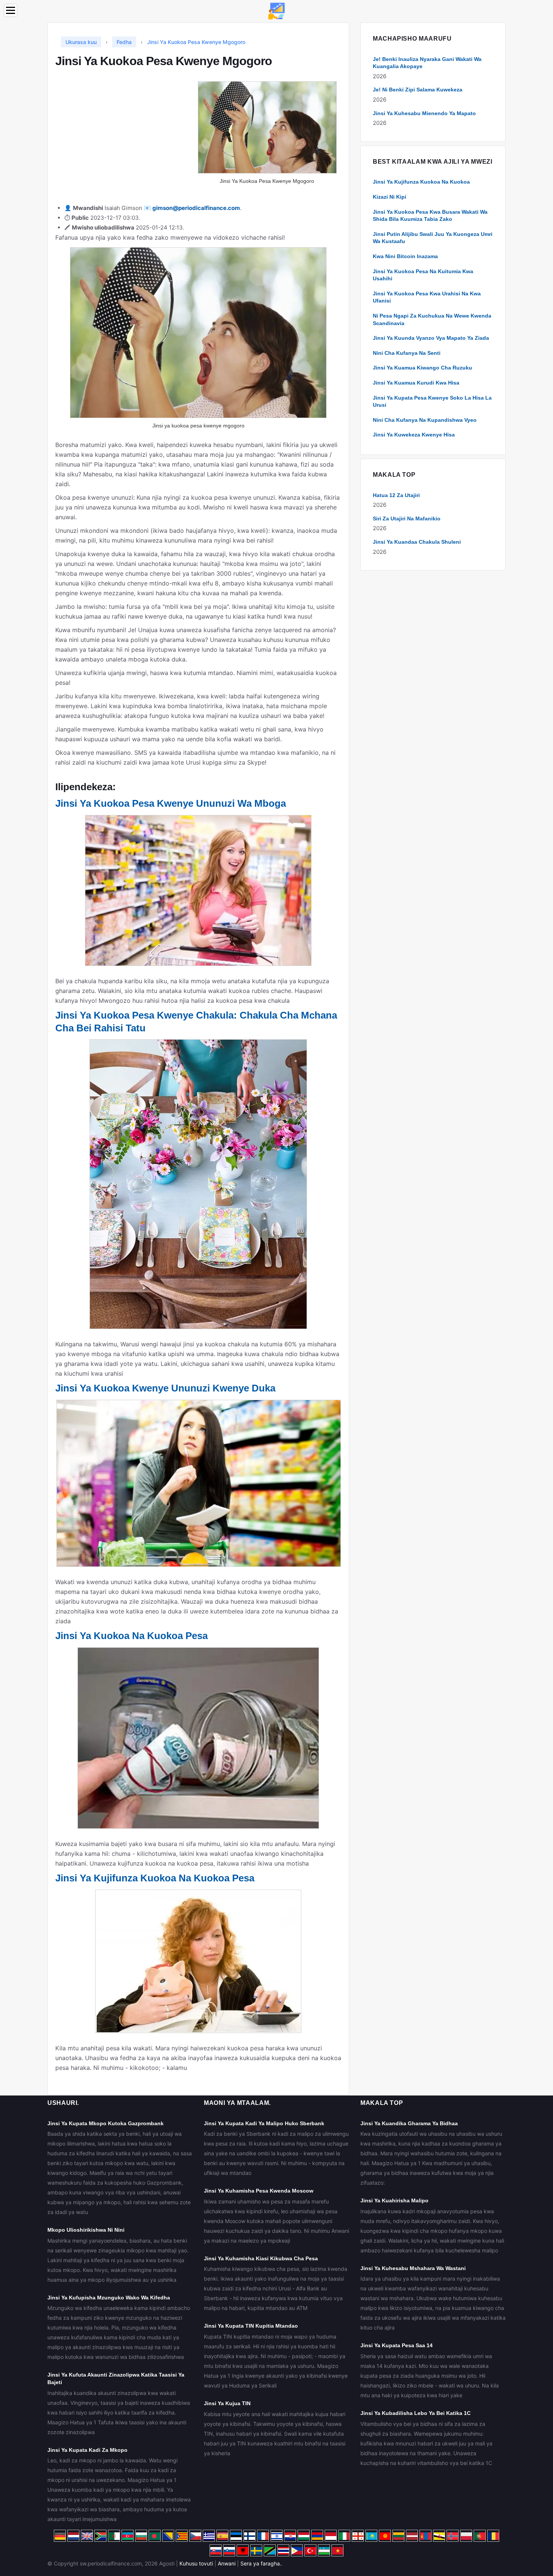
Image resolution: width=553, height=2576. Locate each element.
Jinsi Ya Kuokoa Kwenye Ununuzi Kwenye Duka (165, 1388)
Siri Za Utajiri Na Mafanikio (407, 519)
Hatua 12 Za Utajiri (396, 495)
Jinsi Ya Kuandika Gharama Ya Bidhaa (409, 2123)
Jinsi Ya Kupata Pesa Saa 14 (397, 2345)
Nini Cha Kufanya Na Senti (407, 353)
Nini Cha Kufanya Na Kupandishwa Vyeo (425, 420)
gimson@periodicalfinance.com (196, 208)
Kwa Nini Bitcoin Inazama (405, 256)
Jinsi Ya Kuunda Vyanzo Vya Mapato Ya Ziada (431, 338)
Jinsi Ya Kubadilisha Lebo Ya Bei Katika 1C (416, 2413)
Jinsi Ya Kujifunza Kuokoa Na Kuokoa (421, 182)
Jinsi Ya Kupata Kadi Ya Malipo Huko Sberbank (264, 2123)
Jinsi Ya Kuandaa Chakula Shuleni (417, 542)
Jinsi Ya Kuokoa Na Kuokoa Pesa (131, 1636)
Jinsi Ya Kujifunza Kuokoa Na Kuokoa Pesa (155, 1878)
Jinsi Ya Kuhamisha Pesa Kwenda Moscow (259, 2191)
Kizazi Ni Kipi (390, 197)
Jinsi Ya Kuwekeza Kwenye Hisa (414, 435)
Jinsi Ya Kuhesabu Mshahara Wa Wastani (413, 2268)
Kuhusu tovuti (196, 2563)
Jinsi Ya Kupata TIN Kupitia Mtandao (251, 2326)
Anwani (227, 2563)
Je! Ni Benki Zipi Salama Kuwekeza (418, 90)
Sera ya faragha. (261, 2563)
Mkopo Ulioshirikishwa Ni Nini (86, 2230)
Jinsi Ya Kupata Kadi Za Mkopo (87, 2450)
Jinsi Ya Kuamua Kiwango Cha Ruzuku (422, 368)
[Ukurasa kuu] (276, 10)
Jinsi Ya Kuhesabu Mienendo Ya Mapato (424, 113)
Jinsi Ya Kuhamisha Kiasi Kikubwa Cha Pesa (261, 2258)
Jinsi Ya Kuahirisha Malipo (394, 2200)
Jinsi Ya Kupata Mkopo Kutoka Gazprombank (106, 2123)
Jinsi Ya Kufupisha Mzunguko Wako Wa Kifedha (109, 2298)
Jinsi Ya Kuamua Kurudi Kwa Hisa (416, 383)
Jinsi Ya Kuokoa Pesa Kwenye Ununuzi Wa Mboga (171, 803)
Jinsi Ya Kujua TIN (227, 2403)
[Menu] (11, 10)
